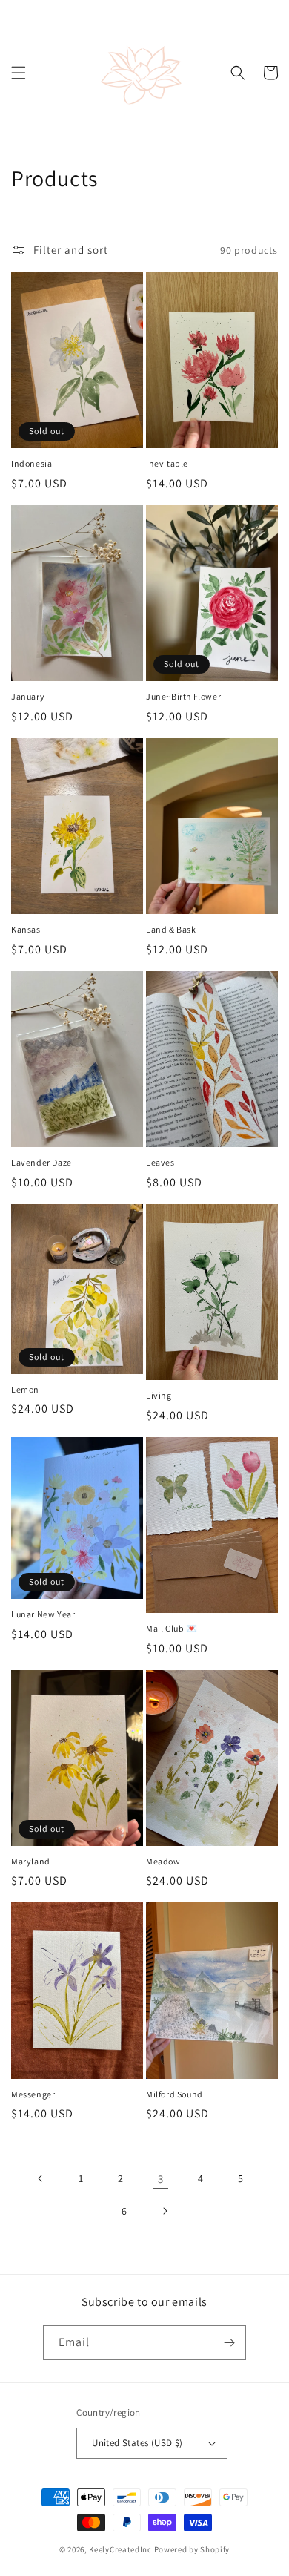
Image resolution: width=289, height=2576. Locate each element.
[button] (19, 73)
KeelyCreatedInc (120, 2549)
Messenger (33, 2094)
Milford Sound (175, 2094)
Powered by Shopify (192, 2549)
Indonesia (31, 463)
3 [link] (161, 2179)
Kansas (26, 929)
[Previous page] (41, 2178)
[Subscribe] (229, 2343)
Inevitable (167, 463)
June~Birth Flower (183, 696)
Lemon (25, 1389)
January (28, 696)
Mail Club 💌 (172, 1628)
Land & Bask (171, 929)
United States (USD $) (137, 2443)
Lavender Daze (41, 1162)
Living (159, 1395)
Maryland (31, 1861)
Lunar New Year (43, 1614)
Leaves (160, 1162)
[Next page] (165, 2211)
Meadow (163, 1861)
